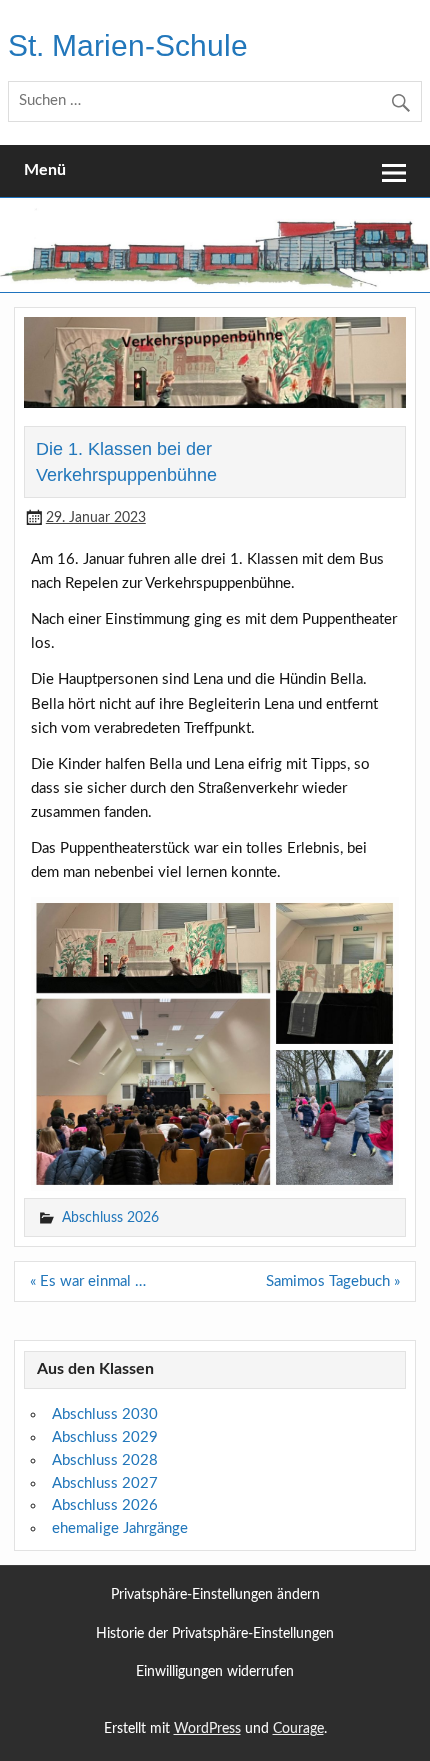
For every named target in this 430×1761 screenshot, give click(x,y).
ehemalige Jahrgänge (120, 1528)
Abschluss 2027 (105, 1483)
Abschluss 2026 (110, 1217)
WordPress (207, 1729)
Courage (298, 1729)
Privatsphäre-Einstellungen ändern (215, 1595)
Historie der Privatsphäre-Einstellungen (215, 1634)
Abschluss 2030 (105, 1414)
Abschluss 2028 (105, 1460)
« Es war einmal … (88, 1281)
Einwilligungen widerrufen (215, 1672)
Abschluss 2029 (105, 1437)
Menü (45, 170)
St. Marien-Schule (128, 45)
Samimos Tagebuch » (333, 1281)
